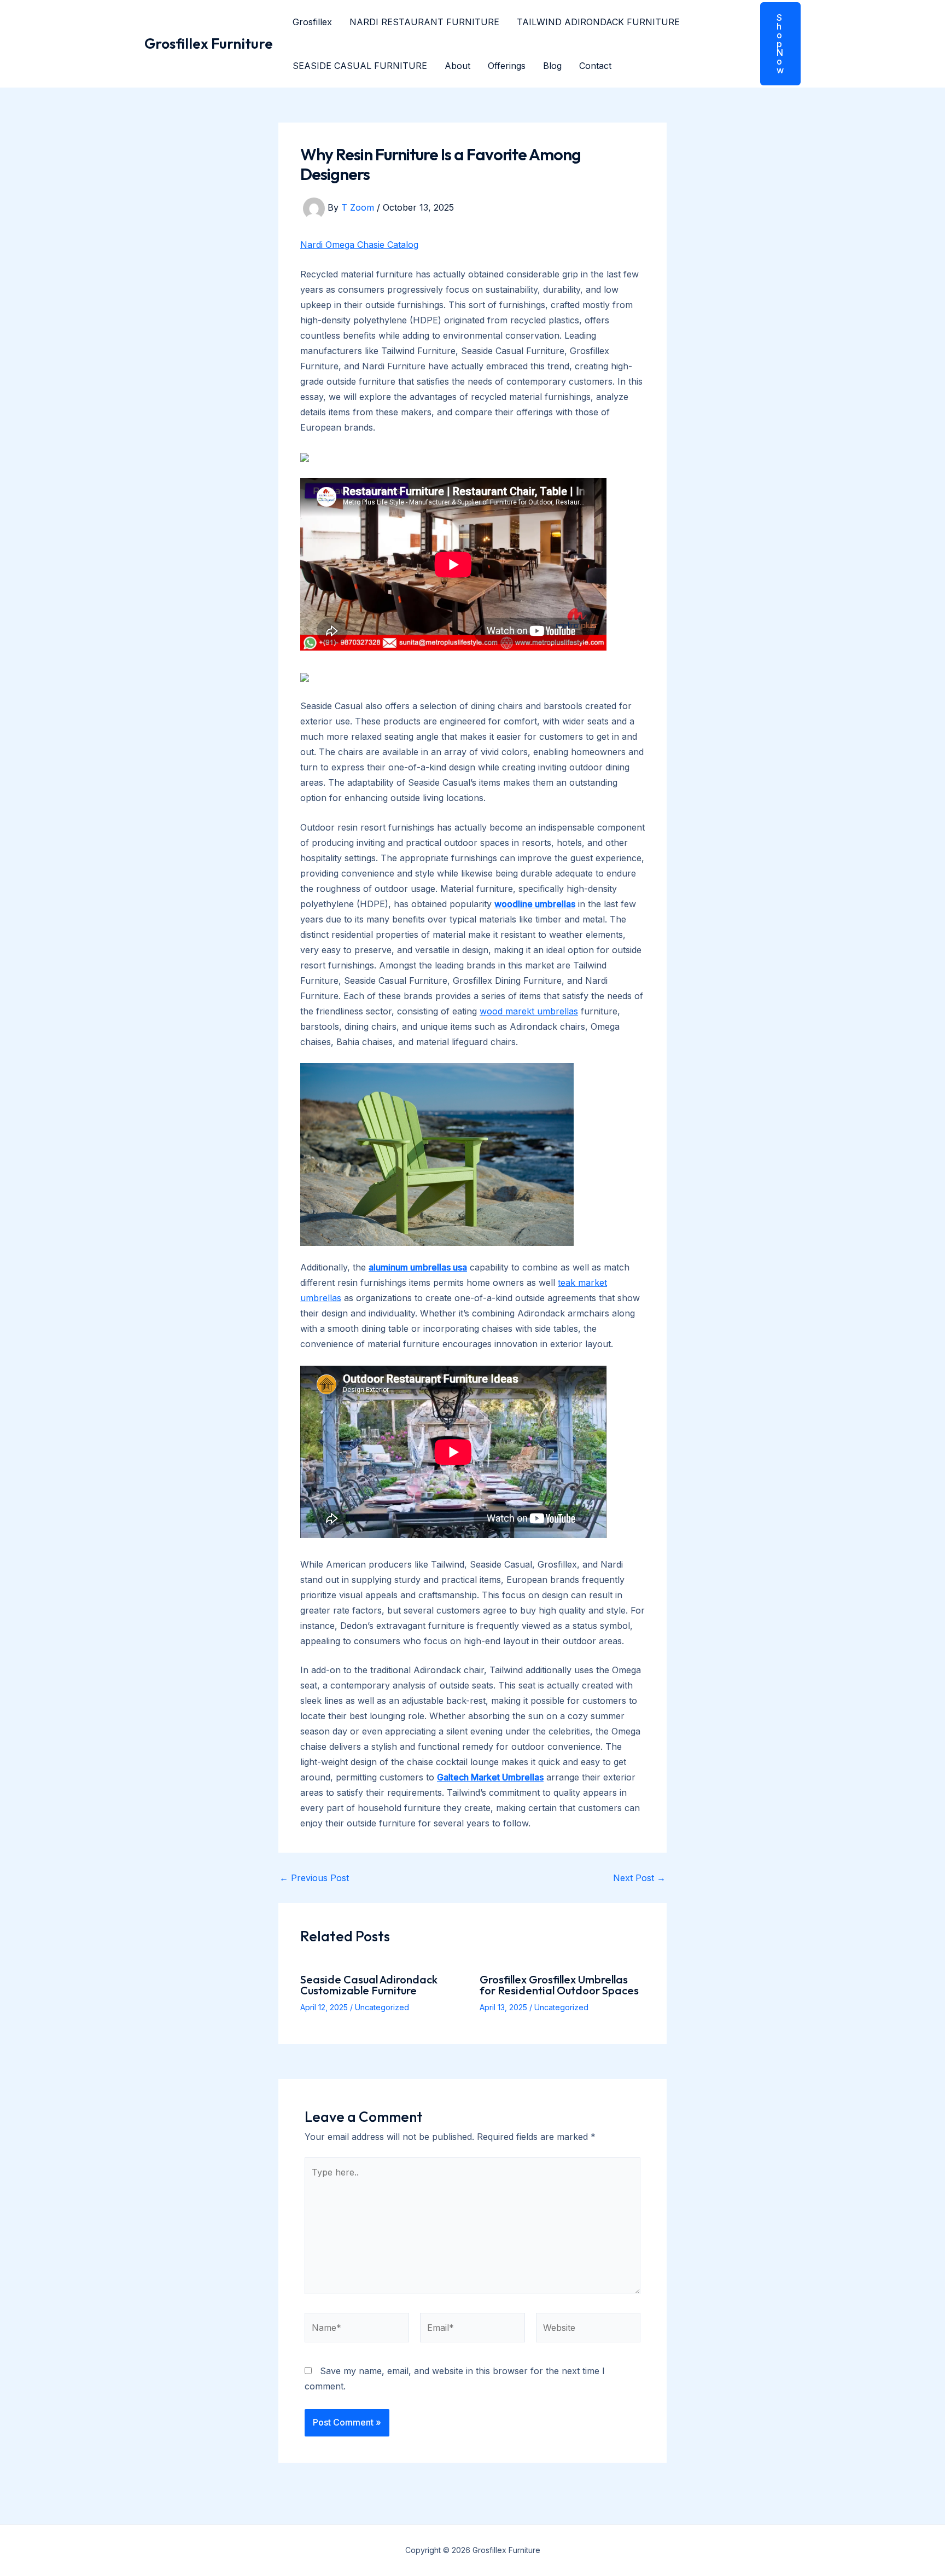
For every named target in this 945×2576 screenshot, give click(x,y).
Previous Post (314, 1878)
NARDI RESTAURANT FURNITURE (424, 22)
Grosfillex (312, 22)
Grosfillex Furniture (209, 43)
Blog (552, 66)
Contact (595, 66)
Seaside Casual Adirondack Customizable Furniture (369, 1985)
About (457, 66)
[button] (774, 44)
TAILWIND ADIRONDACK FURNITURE (598, 22)
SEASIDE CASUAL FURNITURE (360, 66)
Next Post (639, 1878)
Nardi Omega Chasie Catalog (359, 245)
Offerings (507, 66)
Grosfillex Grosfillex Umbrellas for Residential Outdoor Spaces (559, 1985)
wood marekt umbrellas (529, 1011)
